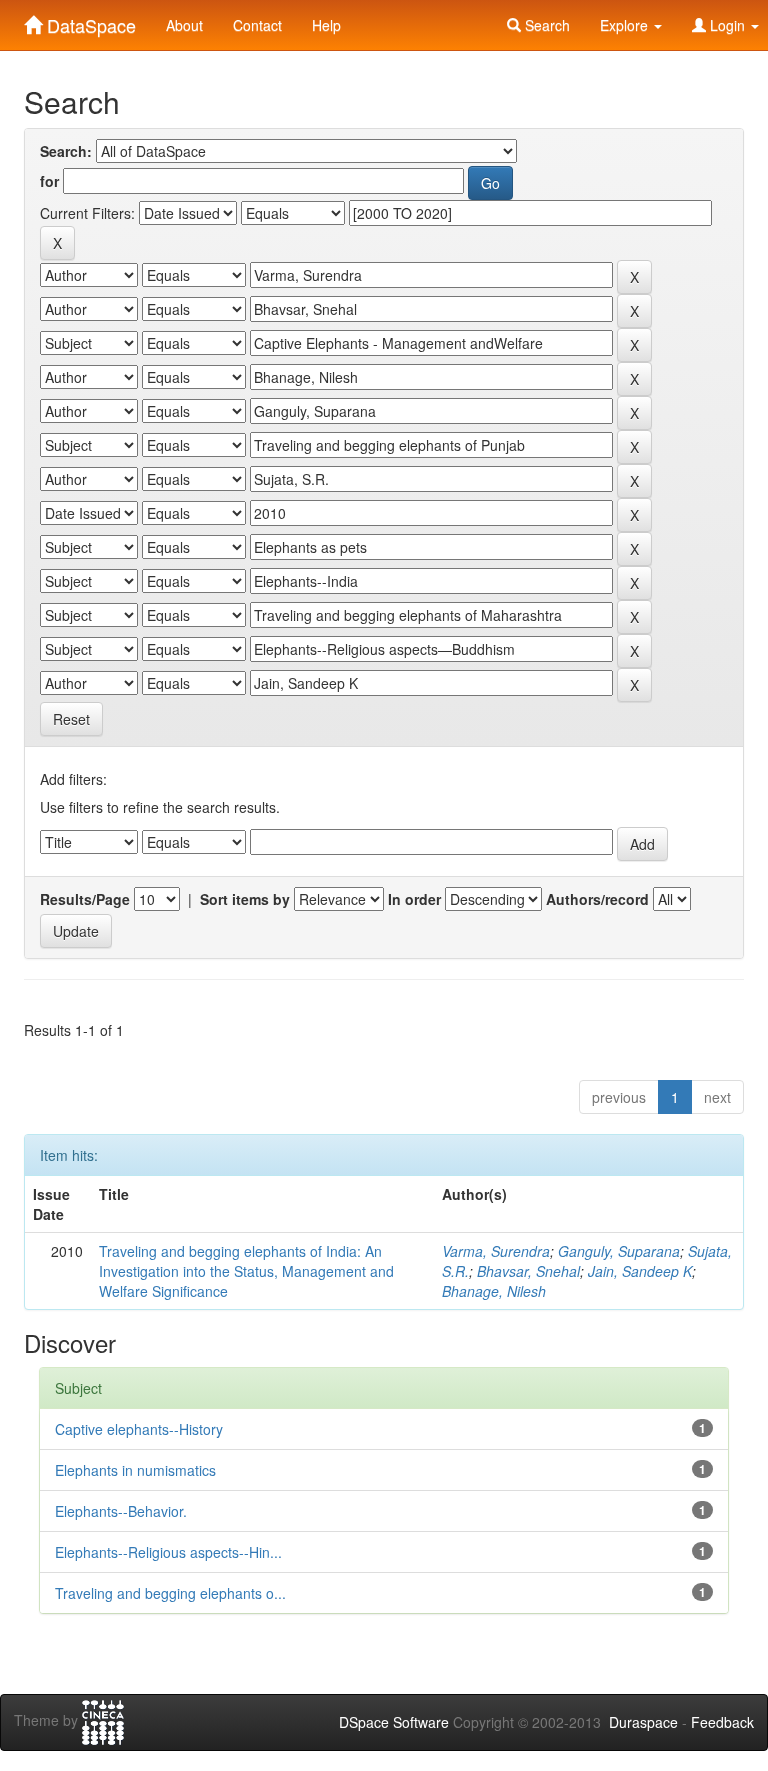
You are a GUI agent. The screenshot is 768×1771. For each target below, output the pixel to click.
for (49, 181)
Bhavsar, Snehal (528, 1271)
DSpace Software (394, 1722)
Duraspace (643, 1722)
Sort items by (245, 899)
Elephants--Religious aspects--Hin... (168, 1552)
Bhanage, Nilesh (494, 1291)
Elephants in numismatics (135, 1470)
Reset (71, 719)
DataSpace (89, 21)
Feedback (722, 1722)
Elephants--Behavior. (121, 1511)
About (184, 25)
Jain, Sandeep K (640, 1271)
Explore (626, 25)
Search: (66, 151)
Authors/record (597, 899)
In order (414, 899)
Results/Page (85, 899)
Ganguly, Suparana (619, 1251)
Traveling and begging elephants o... (170, 1593)
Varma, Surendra (496, 1251)
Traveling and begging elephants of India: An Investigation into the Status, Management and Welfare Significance (246, 1271)
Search (545, 25)
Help (326, 25)
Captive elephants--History (139, 1429)
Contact (257, 25)
